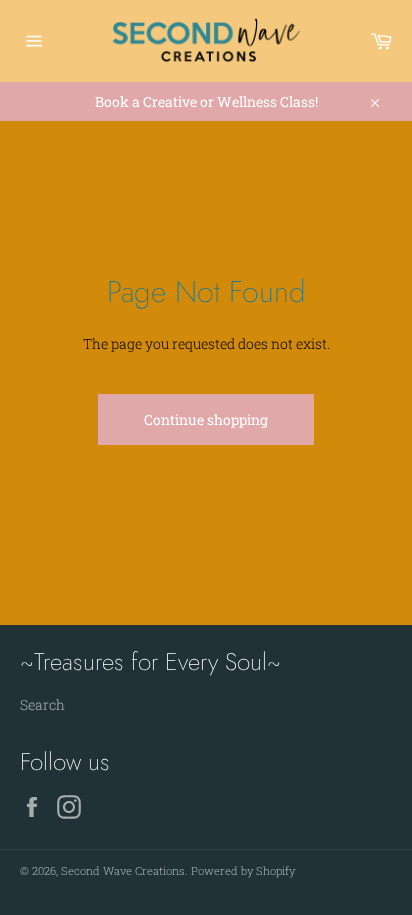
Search (42, 704)
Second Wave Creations (123, 870)
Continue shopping (206, 419)
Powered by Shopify (243, 870)
